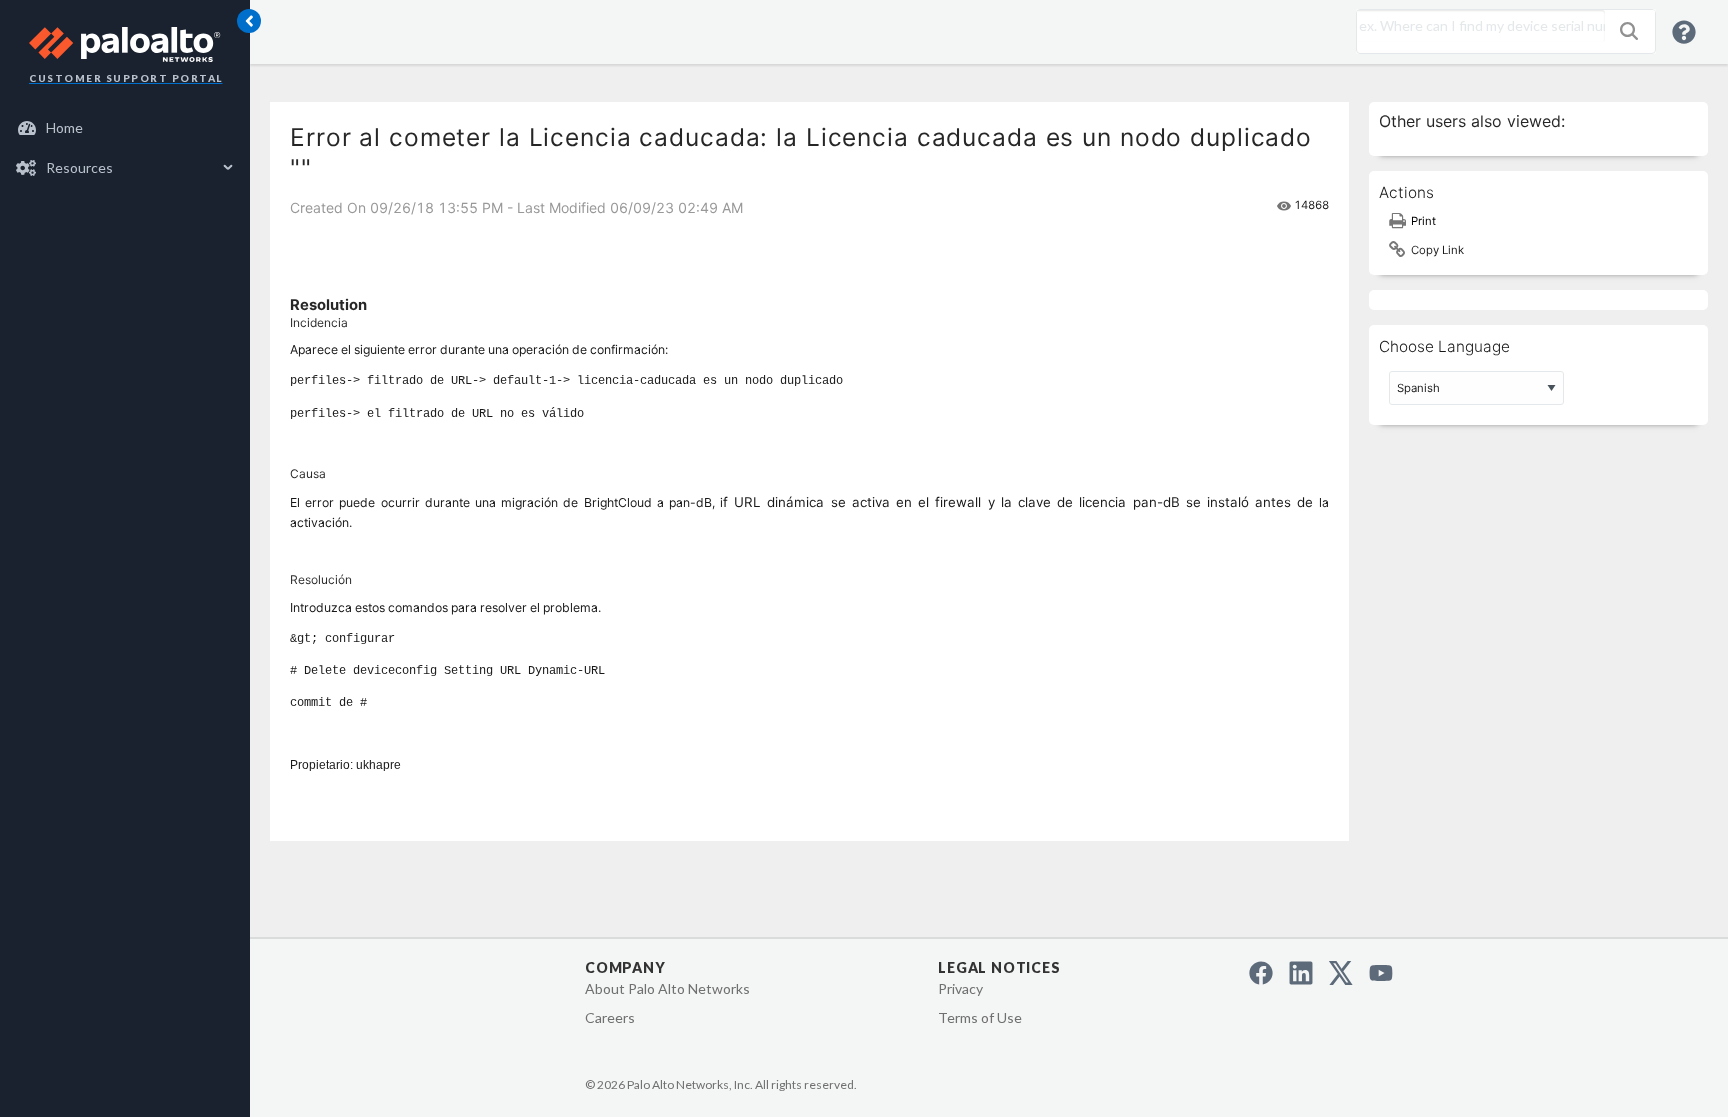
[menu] (125, 148)
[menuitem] (125, 128)
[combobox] (1476, 26)
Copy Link (1437, 250)
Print (1423, 221)
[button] (1629, 31)
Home (64, 127)
